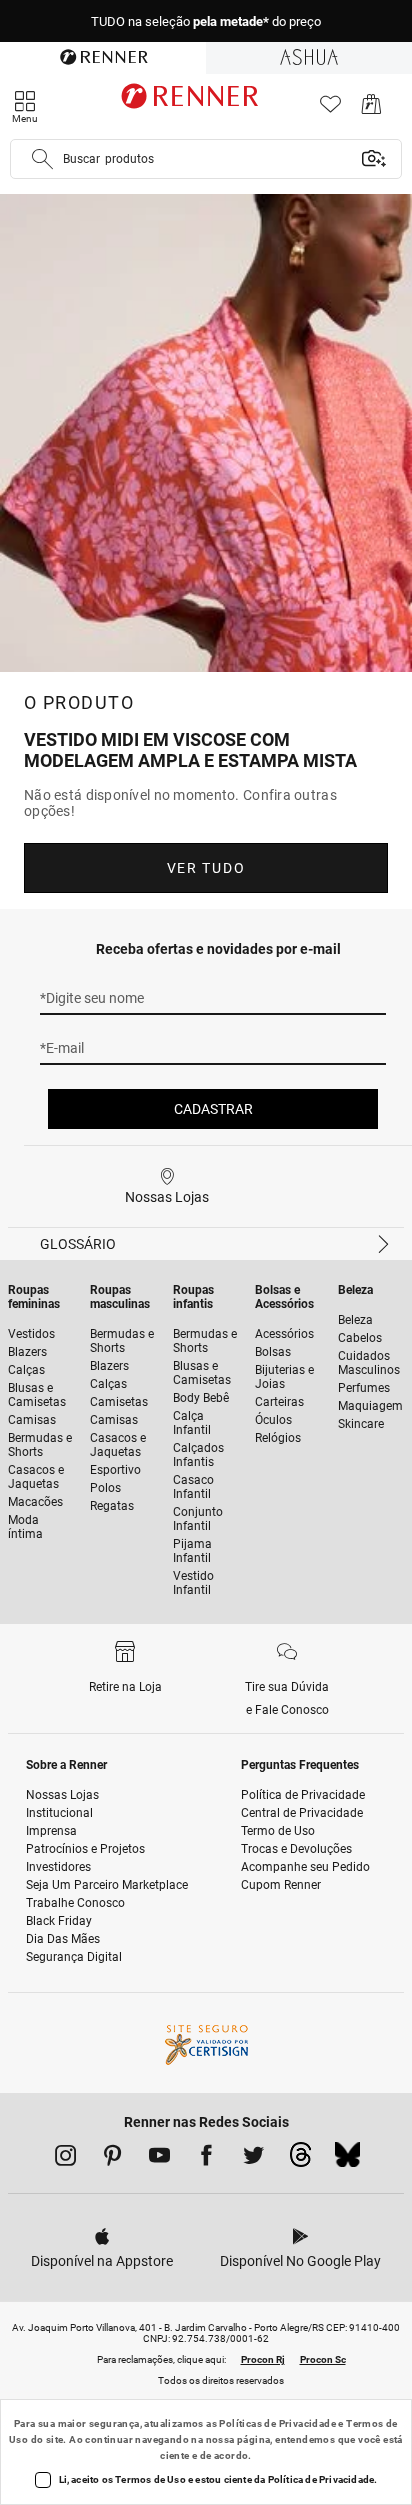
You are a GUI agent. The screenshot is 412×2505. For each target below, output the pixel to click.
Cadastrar (213, 1109)
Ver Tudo (206, 868)
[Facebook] (206, 2159)
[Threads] (300, 2160)
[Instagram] (65, 2159)
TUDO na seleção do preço (206, 21)
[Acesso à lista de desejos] (330, 109)
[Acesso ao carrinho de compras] (371, 109)
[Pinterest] (112, 2159)
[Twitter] (253, 2159)
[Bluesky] (347, 2160)
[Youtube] (159, 2159)
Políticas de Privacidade (277, 2423)
